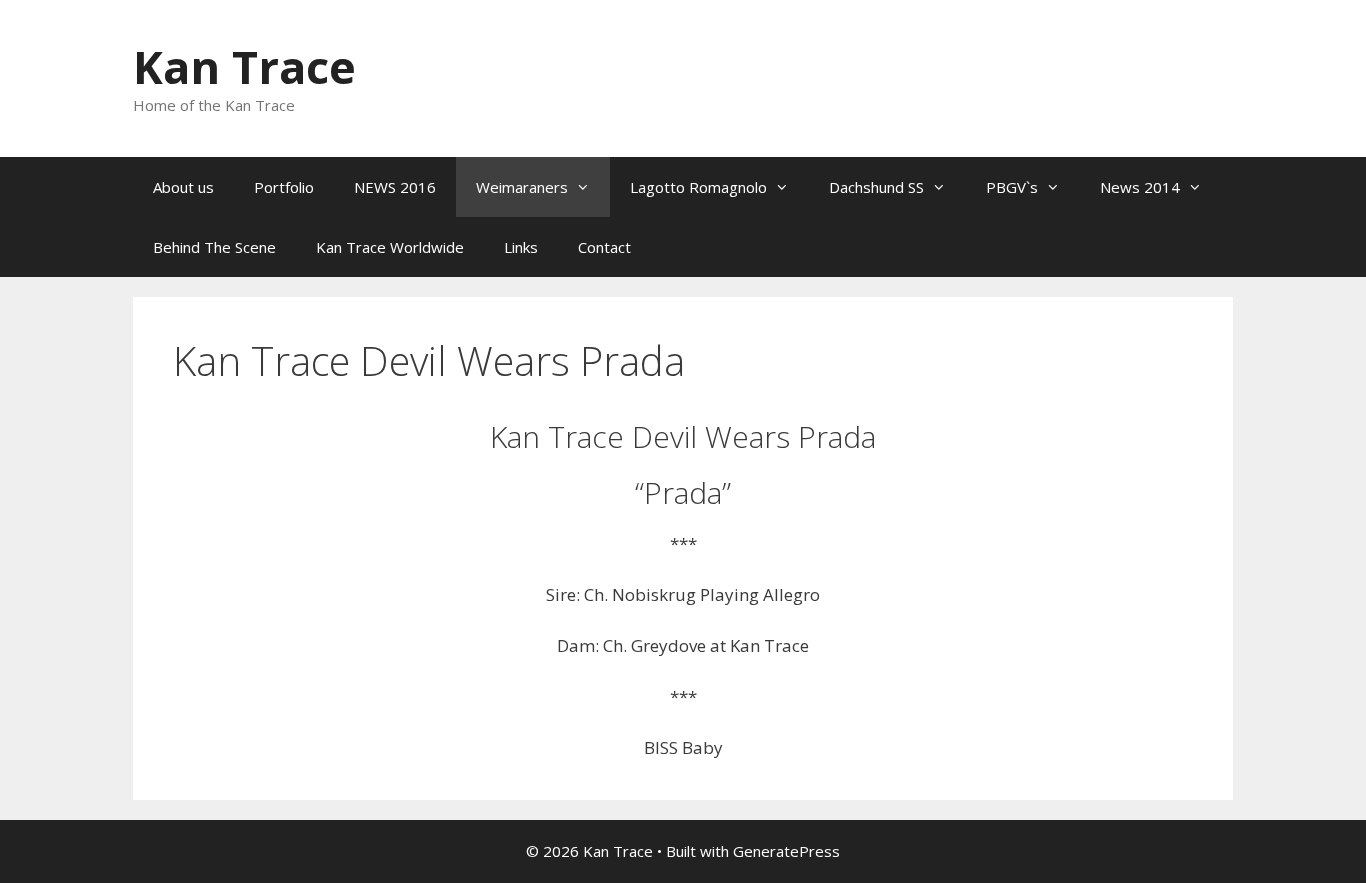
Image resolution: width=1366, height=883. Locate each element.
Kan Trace (244, 66)
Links (521, 247)
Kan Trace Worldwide (390, 247)
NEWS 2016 (395, 187)
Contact (604, 247)
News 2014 (1140, 187)
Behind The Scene (214, 247)
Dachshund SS (876, 187)
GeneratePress (786, 851)
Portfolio (284, 187)
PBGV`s (1012, 187)
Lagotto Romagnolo (698, 187)
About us (183, 187)
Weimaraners (522, 187)
